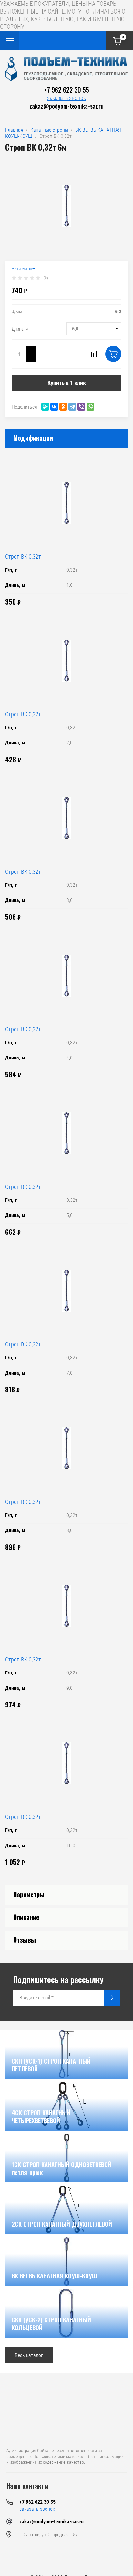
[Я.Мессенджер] (45, 407)
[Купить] (113, 354)
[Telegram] (72, 407)
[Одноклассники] (63, 407)
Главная (14, 130)
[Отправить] (112, 1998)
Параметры (29, 1894)
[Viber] (81, 407)
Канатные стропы (49, 130)
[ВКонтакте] (54, 407)
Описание (26, 1917)
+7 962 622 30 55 (66, 90)
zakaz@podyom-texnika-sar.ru (66, 106)
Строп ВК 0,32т (23, 557)
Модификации (33, 438)
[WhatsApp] (90, 407)
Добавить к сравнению (94, 354)
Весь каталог (29, 2355)
